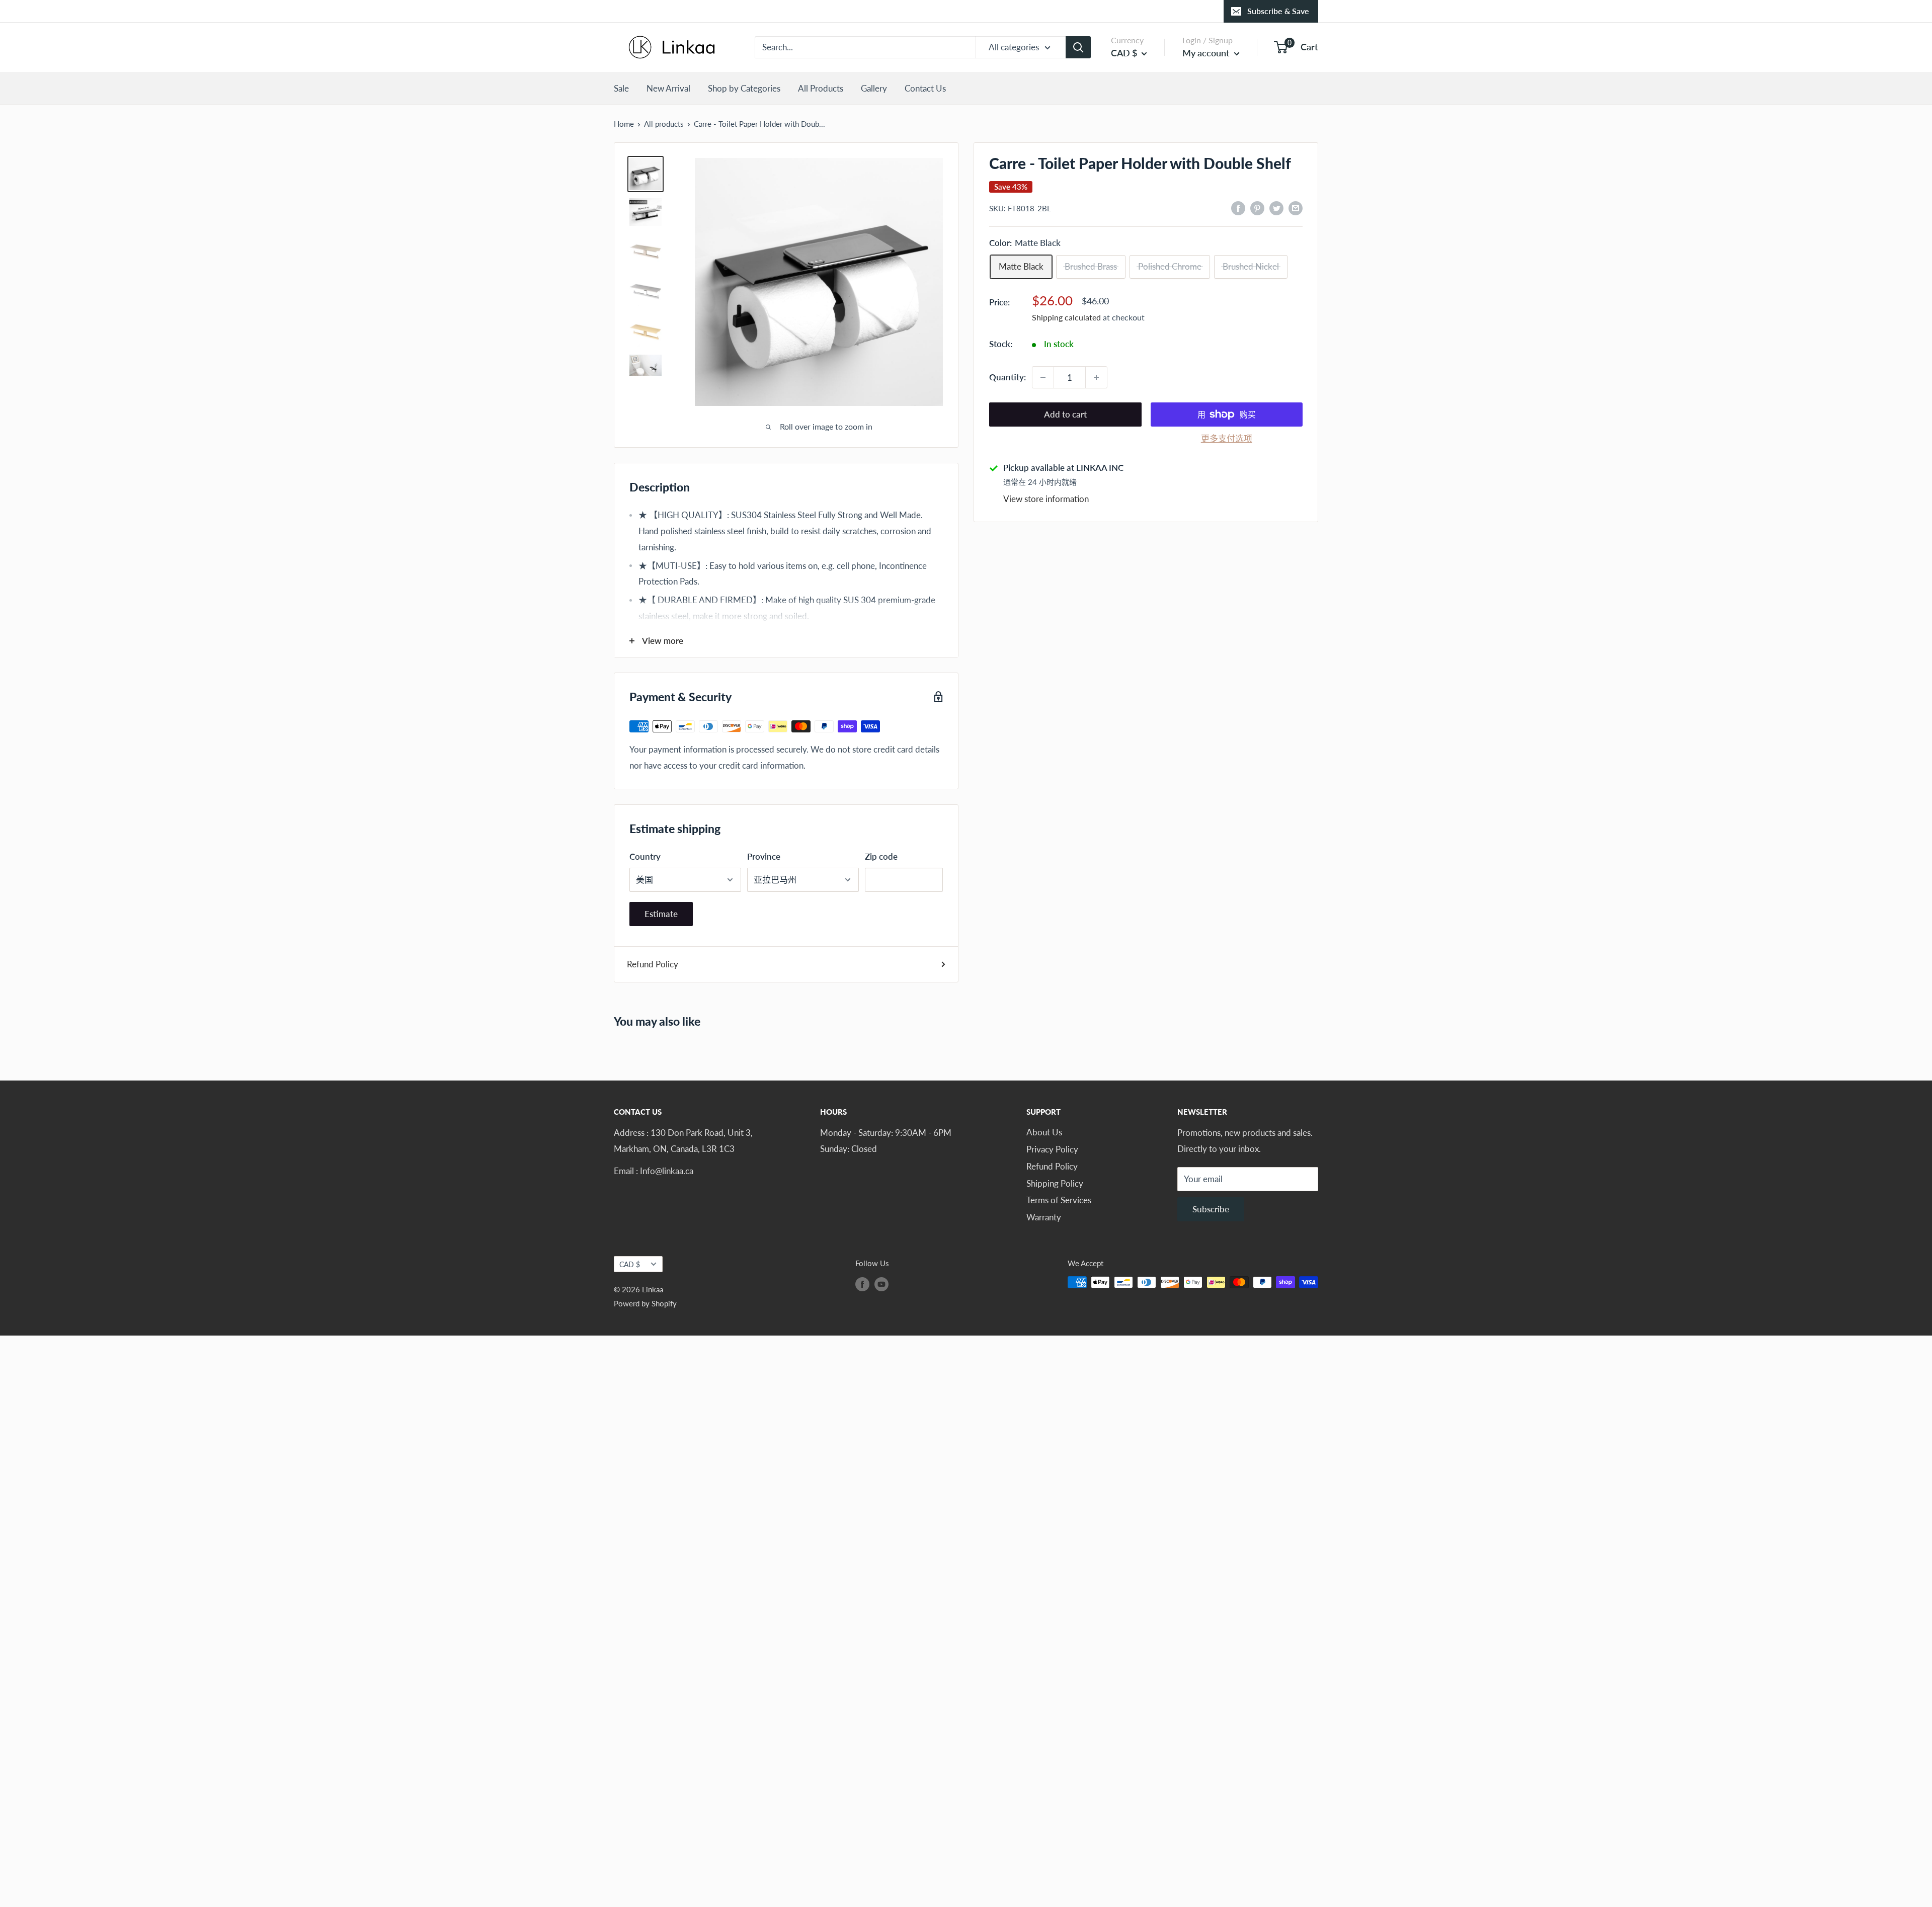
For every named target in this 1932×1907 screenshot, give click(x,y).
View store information (1046, 499)
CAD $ (630, 1264)
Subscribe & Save (1278, 11)
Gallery (874, 88)
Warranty (1044, 1217)
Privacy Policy (1052, 1149)
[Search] (1078, 47)
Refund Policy (653, 964)
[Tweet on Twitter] (1276, 207)
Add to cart (1065, 414)
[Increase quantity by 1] (1096, 377)
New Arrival (668, 88)
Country (645, 856)
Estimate (661, 914)
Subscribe (1211, 1209)
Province (764, 856)
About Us (1044, 1132)
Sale (621, 88)
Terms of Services (1059, 1200)
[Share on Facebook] (1238, 207)
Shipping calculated (1066, 318)
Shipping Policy (1055, 1183)
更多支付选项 (1227, 438)
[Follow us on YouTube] (881, 1284)
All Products (821, 88)
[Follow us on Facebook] (862, 1284)
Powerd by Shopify (645, 1303)
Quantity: (1008, 377)
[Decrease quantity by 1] (1043, 377)
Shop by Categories (744, 88)
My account (1207, 53)
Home (624, 124)
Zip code (881, 856)
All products (664, 124)
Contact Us (925, 88)
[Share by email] (1296, 207)
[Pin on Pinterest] (1257, 207)
